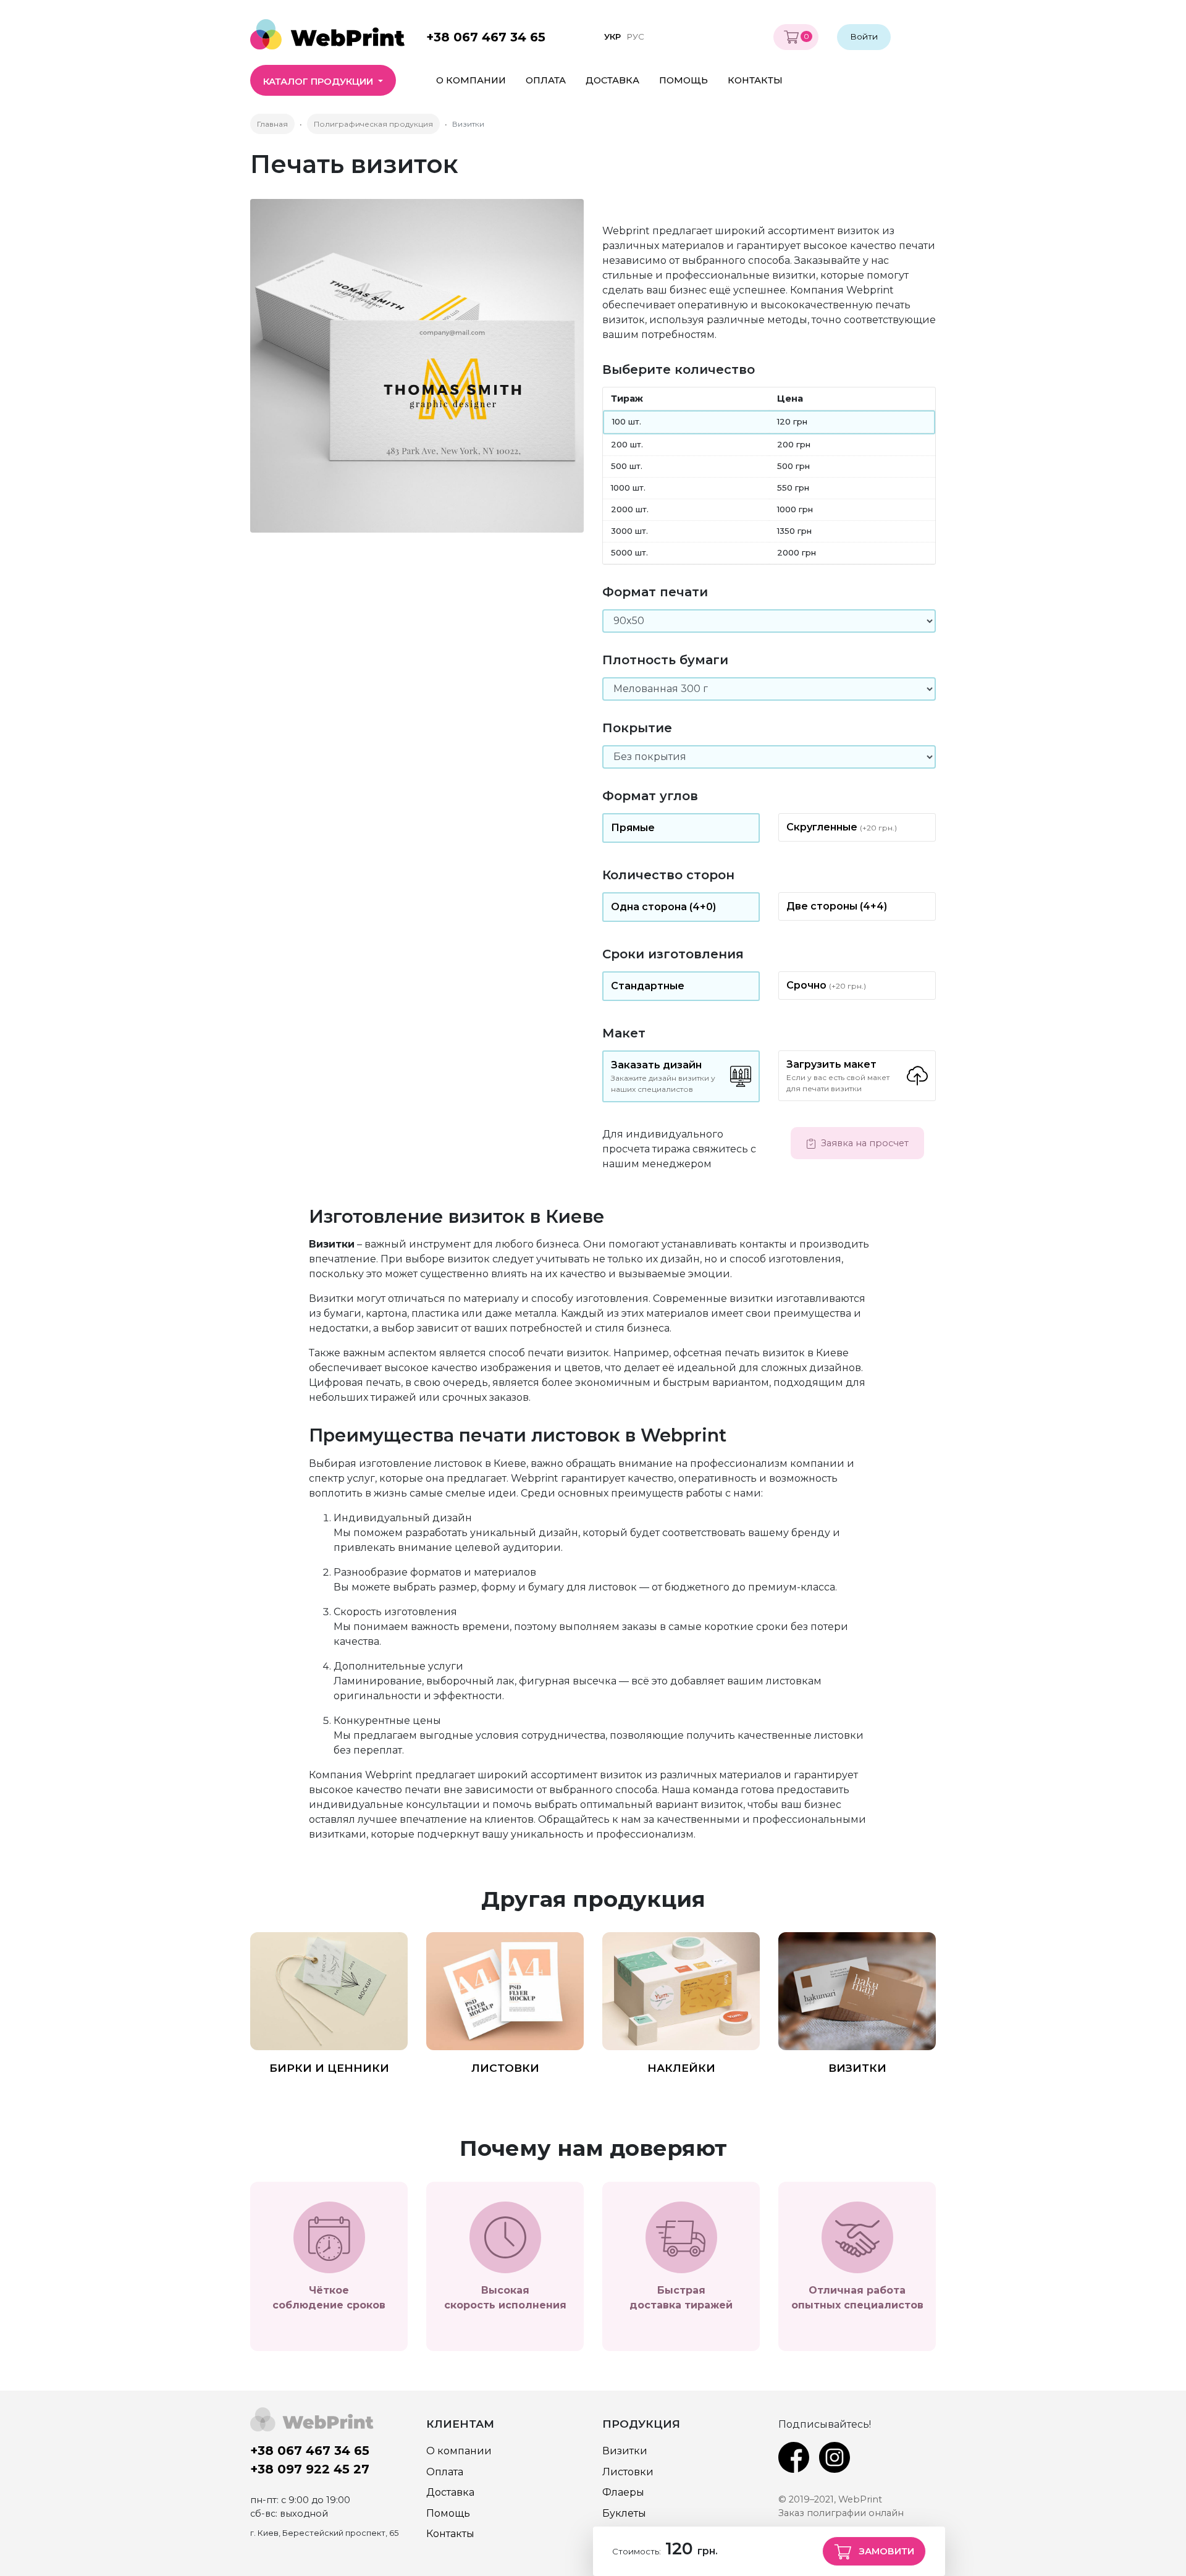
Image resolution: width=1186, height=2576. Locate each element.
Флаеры (623, 2492)
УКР (612, 36)
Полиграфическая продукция (373, 124)
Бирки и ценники (329, 2068)
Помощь (683, 80)
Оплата (546, 80)
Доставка (612, 80)
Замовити (885, 2551)
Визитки (857, 2068)
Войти (864, 36)
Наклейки (681, 2068)
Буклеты (624, 2513)
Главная (272, 124)
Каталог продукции (319, 82)
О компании (471, 80)
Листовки (505, 2068)
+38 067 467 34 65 (486, 37)
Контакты (755, 80)
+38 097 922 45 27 (310, 2469)
